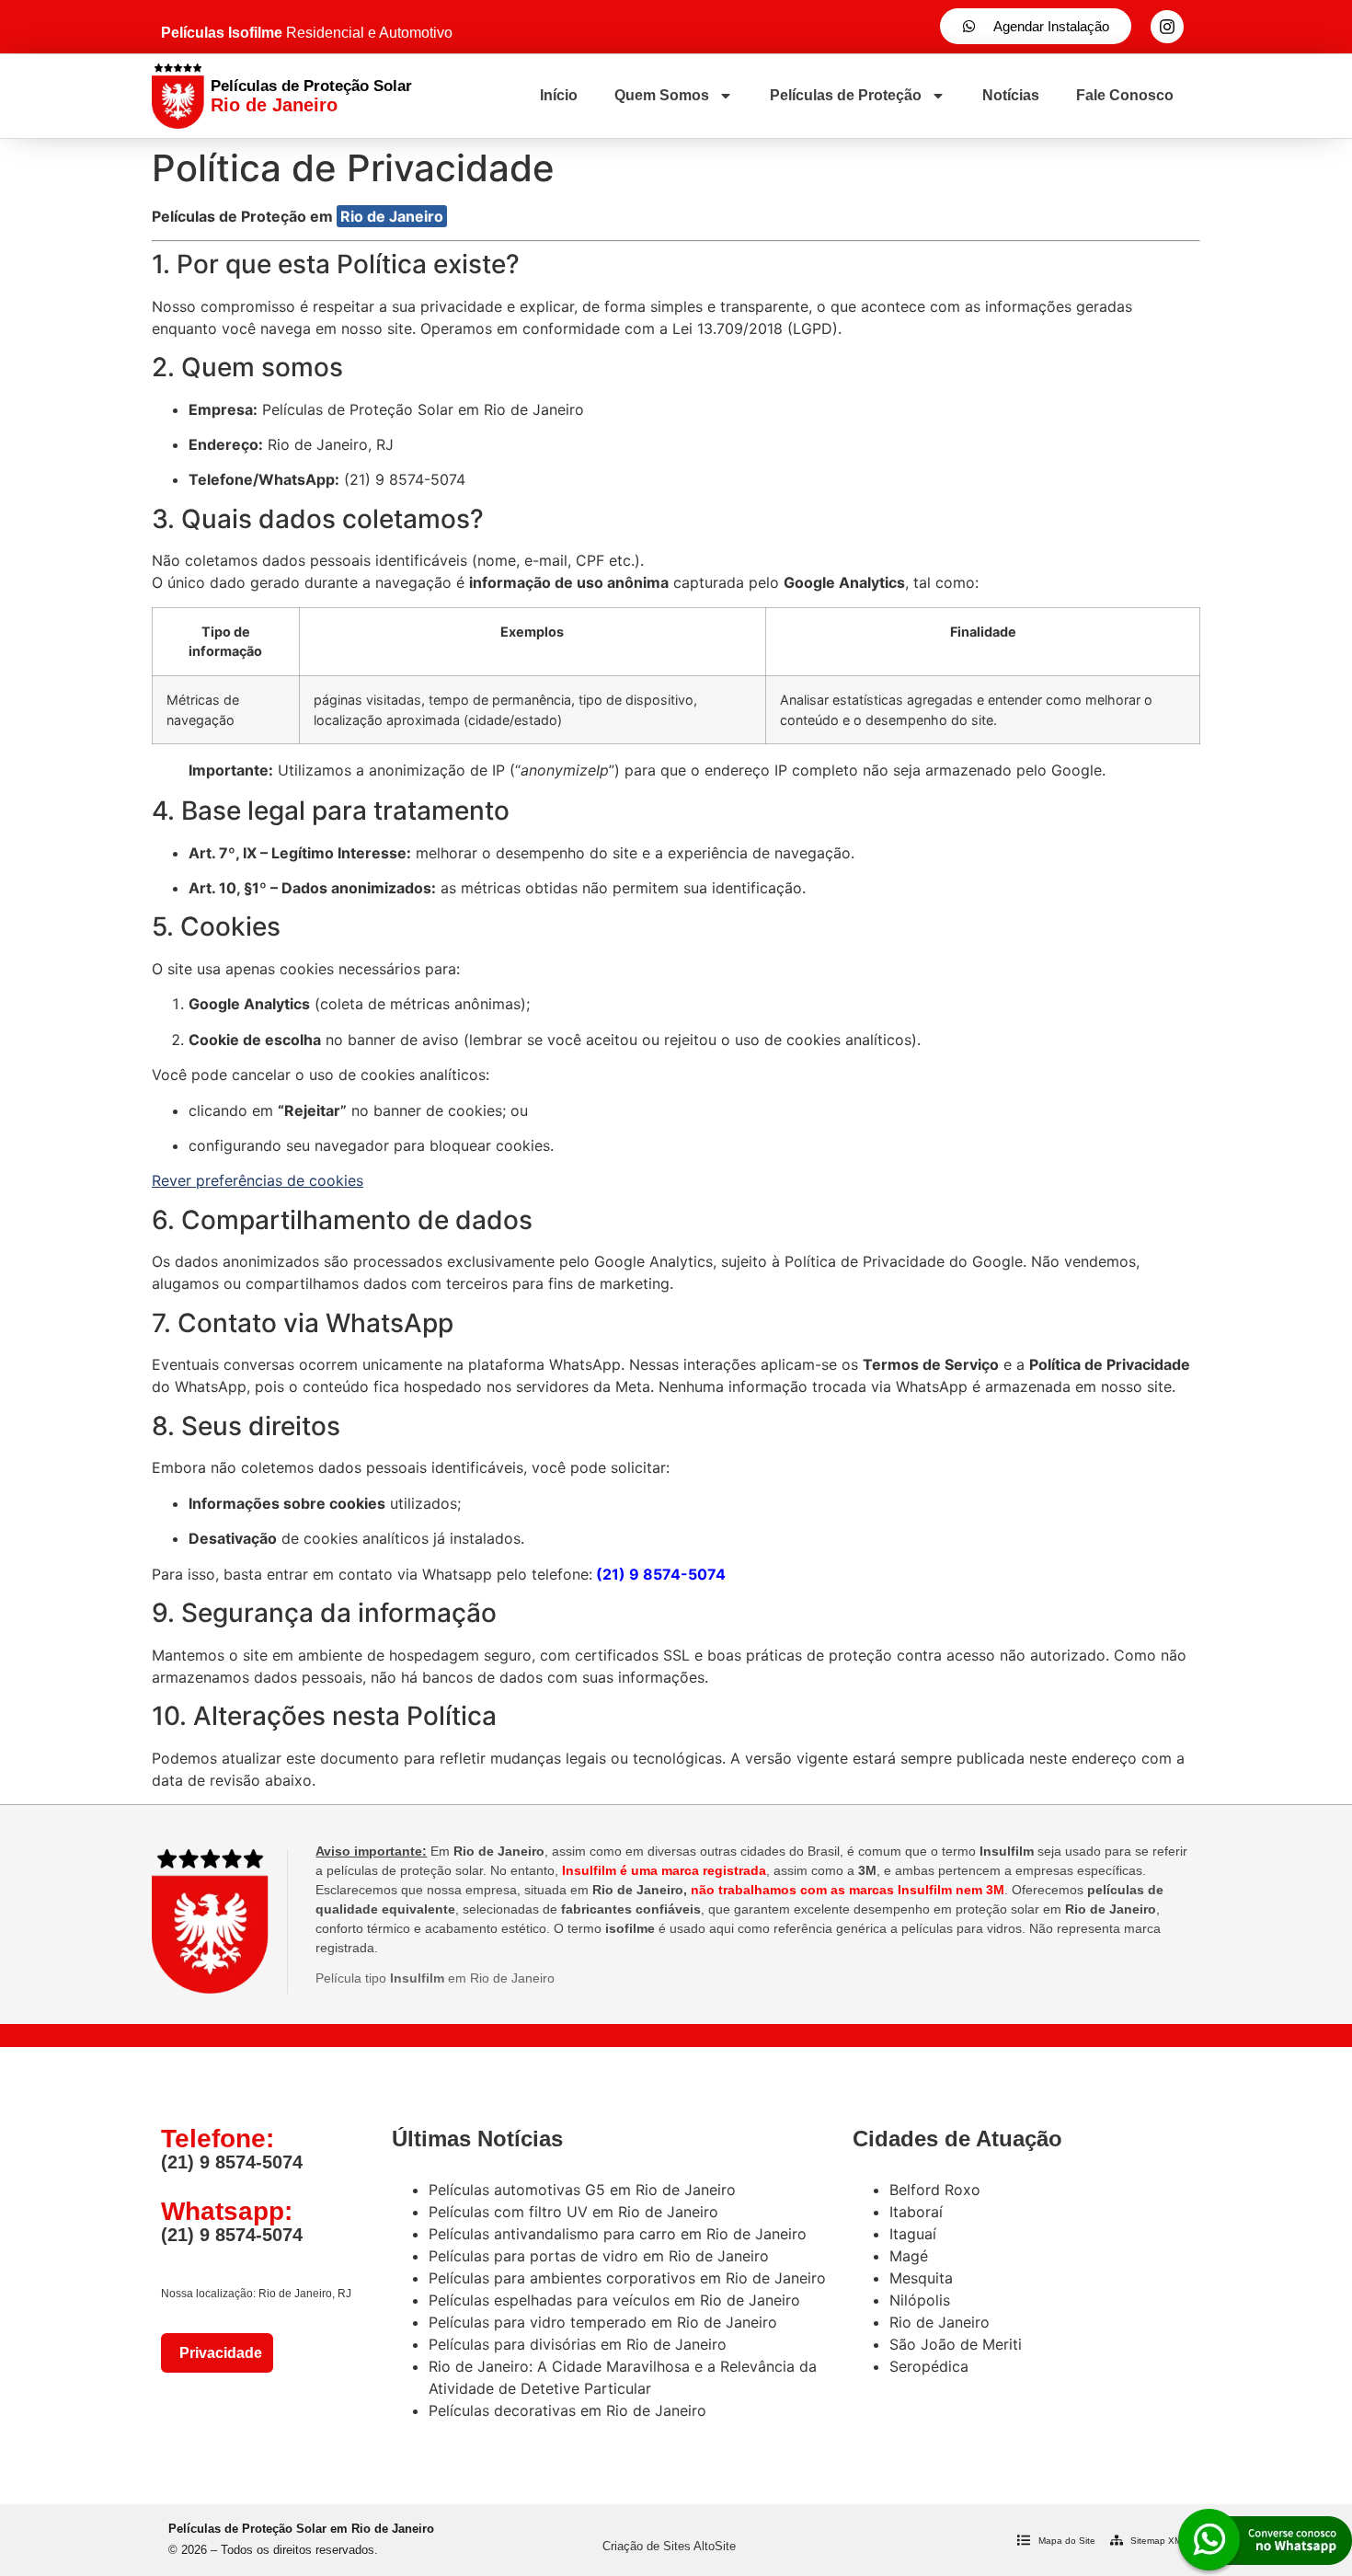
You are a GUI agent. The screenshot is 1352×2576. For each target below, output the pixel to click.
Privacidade (217, 2353)
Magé (909, 2256)
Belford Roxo (935, 2190)
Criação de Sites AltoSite (669, 2546)
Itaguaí (913, 2234)
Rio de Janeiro (392, 216)
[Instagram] (1167, 27)
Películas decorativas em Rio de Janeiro (567, 2410)
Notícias (1011, 95)
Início (559, 95)
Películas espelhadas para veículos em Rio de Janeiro (614, 2300)
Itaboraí (916, 2212)
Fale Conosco (1125, 95)
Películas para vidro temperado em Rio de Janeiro (603, 2322)
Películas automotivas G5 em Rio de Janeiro (582, 2190)
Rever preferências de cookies (258, 1180)
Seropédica (929, 2366)
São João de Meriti (956, 2344)
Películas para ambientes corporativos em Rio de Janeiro (627, 2278)
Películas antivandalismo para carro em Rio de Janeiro (618, 2234)
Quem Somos (662, 95)
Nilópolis (920, 2300)
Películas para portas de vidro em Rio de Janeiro (599, 2256)
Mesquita (921, 2278)
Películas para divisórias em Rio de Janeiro (578, 2344)
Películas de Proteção (846, 95)
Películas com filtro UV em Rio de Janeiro (573, 2212)
